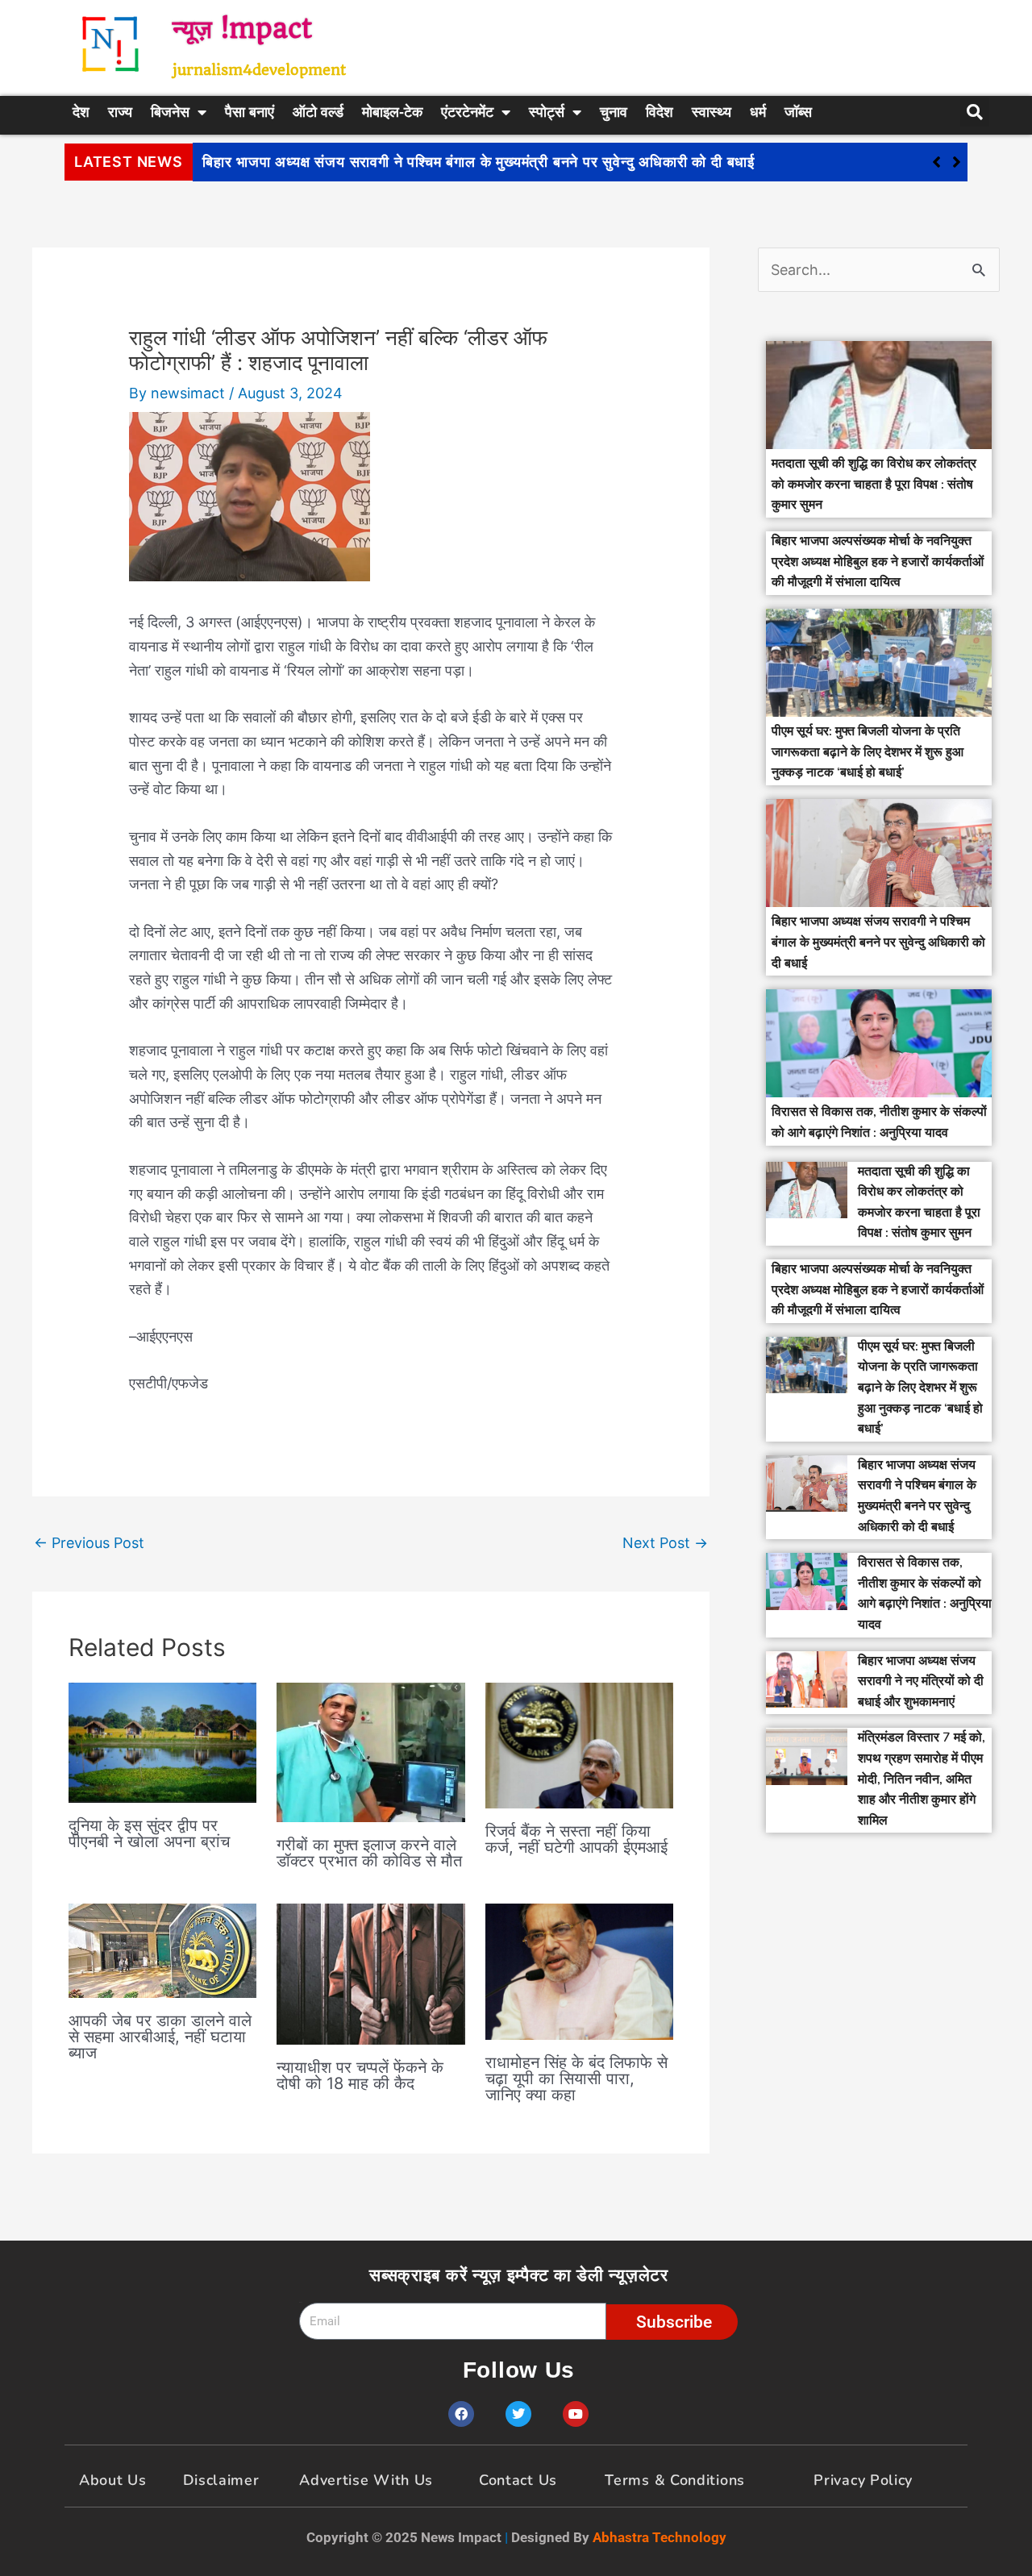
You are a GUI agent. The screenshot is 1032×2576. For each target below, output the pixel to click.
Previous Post (89, 1543)
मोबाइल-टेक (392, 112)
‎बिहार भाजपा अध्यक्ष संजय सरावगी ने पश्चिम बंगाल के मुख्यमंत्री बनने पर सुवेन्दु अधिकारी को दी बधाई (479, 162)
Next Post (665, 1543)
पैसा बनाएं (250, 112)
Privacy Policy (863, 2480)
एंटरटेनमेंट (467, 112)
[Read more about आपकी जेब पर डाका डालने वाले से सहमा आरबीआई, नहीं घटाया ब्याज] (162, 1949)
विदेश (660, 112)
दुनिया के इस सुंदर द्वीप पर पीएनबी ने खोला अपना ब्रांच (149, 1833)
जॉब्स (798, 112)
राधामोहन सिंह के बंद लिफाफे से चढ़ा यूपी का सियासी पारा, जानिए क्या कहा (576, 2079)
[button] (957, 162)
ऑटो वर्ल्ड (318, 112)
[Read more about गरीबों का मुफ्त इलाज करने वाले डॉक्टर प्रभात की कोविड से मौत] (370, 1751)
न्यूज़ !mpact (242, 29)
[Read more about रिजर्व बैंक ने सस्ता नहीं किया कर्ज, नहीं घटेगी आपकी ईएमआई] (579, 1744)
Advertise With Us (366, 2480)
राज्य (120, 112)
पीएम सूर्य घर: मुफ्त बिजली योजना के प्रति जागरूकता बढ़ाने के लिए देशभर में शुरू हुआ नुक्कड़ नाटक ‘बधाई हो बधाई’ (868, 752)
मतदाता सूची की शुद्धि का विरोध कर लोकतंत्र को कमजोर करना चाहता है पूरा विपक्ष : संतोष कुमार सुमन (874, 484)
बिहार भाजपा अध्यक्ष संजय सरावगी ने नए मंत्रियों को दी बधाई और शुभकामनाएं (921, 1681)
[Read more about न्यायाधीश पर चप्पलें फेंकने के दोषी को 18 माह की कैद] (370, 1973)
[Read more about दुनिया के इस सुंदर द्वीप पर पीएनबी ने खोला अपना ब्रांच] (162, 1741)
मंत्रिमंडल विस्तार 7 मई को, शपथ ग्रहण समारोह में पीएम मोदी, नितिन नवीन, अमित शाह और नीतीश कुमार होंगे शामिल (922, 1779)
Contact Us (518, 2480)
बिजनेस (170, 112)
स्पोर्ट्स (547, 112)
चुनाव (614, 112)
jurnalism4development (259, 70)
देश (81, 112)
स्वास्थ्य (712, 112)
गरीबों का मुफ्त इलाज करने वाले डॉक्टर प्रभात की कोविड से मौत (369, 1853)
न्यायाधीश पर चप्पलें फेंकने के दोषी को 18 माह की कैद (360, 2075)
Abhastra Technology (660, 2537)
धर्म (758, 112)
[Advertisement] (697, 44)
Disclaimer (221, 2480)
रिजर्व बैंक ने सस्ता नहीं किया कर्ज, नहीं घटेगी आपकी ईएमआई (576, 1839)
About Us (113, 2480)
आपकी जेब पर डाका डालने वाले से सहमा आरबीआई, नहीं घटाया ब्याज (160, 2037)
